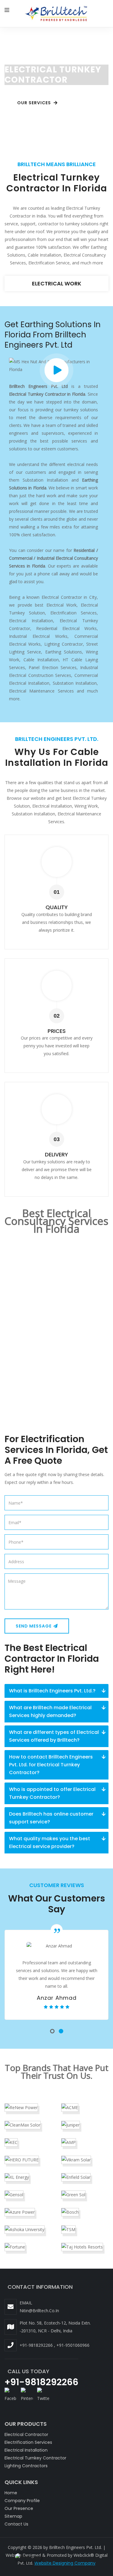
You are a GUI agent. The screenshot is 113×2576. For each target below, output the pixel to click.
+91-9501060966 (73, 2345)
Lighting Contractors (26, 2466)
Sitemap (13, 2516)
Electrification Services (57, 283)
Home (11, 2493)
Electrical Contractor (26, 2434)
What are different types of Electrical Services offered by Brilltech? (54, 1736)
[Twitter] (43, 2394)
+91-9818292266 (36, 2345)
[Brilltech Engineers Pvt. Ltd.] (57, 14)
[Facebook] (11, 2394)
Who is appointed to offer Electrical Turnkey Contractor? (52, 1793)
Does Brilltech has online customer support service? (51, 1818)
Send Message (34, 1626)
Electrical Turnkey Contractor (35, 2458)
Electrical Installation (26, 2450)
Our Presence (19, 2508)
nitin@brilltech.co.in (39, 2311)
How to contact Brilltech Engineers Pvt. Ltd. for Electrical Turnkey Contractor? (51, 1765)
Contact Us (16, 2524)
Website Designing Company (65, 2563)
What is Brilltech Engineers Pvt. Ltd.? (52, 1691)
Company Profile (22, 2501)
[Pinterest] (27, 2394)
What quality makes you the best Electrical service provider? (50, 1842)
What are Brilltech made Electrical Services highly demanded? (50, 1711)
